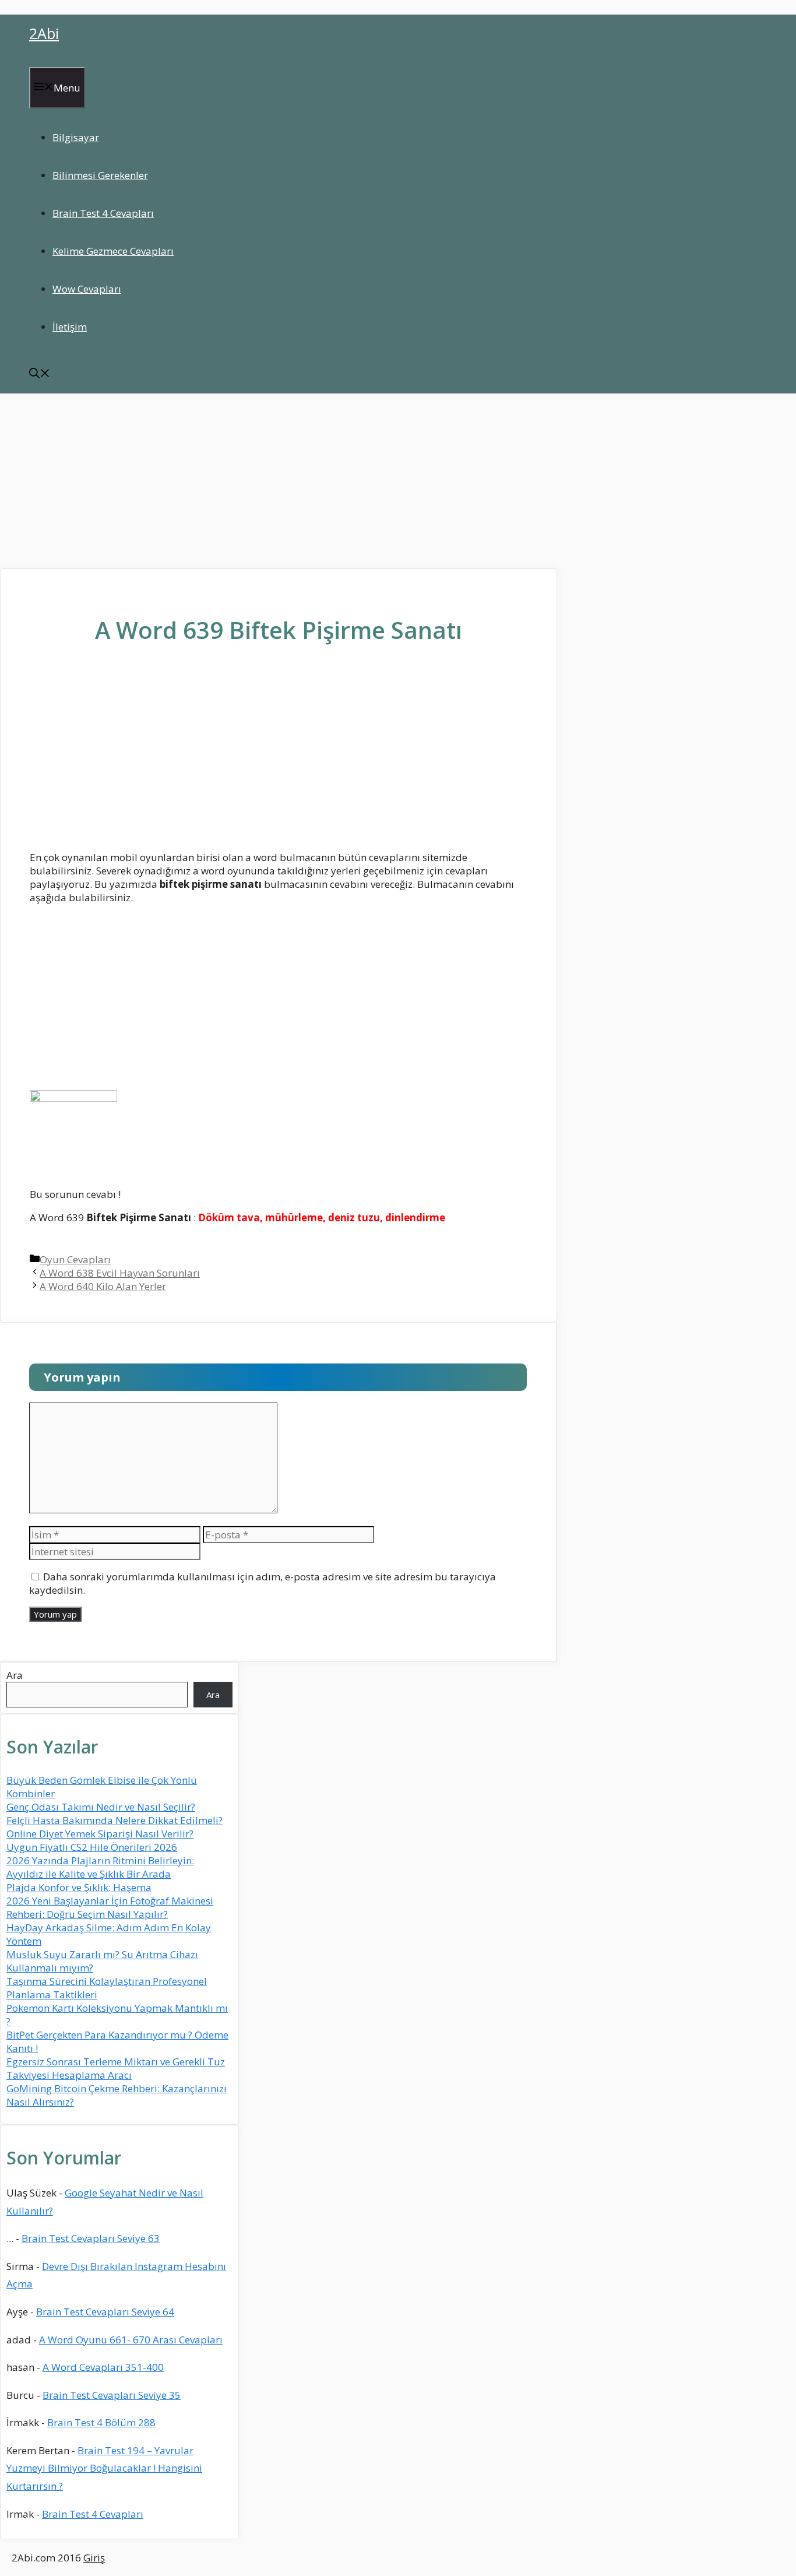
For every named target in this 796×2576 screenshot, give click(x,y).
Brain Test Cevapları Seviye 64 (105, 2312)
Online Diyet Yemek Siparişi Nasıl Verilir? (100, 1834)
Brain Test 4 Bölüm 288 (101, 2422)
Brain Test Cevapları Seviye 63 (91, 2238)
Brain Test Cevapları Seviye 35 (112, 2395)
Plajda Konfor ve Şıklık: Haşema (79, 1887)
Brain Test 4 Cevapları (103, 213)
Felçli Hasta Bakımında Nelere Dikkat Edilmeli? (115, 1820)
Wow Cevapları (87, 289)
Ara (15, 1675)
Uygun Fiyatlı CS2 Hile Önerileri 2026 (92, 1847)
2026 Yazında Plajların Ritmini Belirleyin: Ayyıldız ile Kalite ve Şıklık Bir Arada (100, 1867)
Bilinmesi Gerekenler (100, 175)
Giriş (94, 2558)
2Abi (44, 33)
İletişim (70, 327)
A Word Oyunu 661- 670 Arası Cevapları (131, 2340)
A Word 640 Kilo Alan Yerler (103, 1286)
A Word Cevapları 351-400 (103, 2367)
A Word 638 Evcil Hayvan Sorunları (120, 1273)
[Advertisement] (398, 481)
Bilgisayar (76, 137)
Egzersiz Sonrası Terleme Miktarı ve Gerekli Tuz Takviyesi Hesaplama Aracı (116, 2068)
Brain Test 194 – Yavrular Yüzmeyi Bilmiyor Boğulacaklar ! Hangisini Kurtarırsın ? (104, 2468)
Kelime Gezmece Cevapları (113, 251)
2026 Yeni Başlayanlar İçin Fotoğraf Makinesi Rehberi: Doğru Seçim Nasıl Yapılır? (110, 1907)
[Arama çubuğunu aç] (40, 375)
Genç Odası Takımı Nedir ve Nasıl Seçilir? (101, 1807)
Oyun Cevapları (75, 1259)
